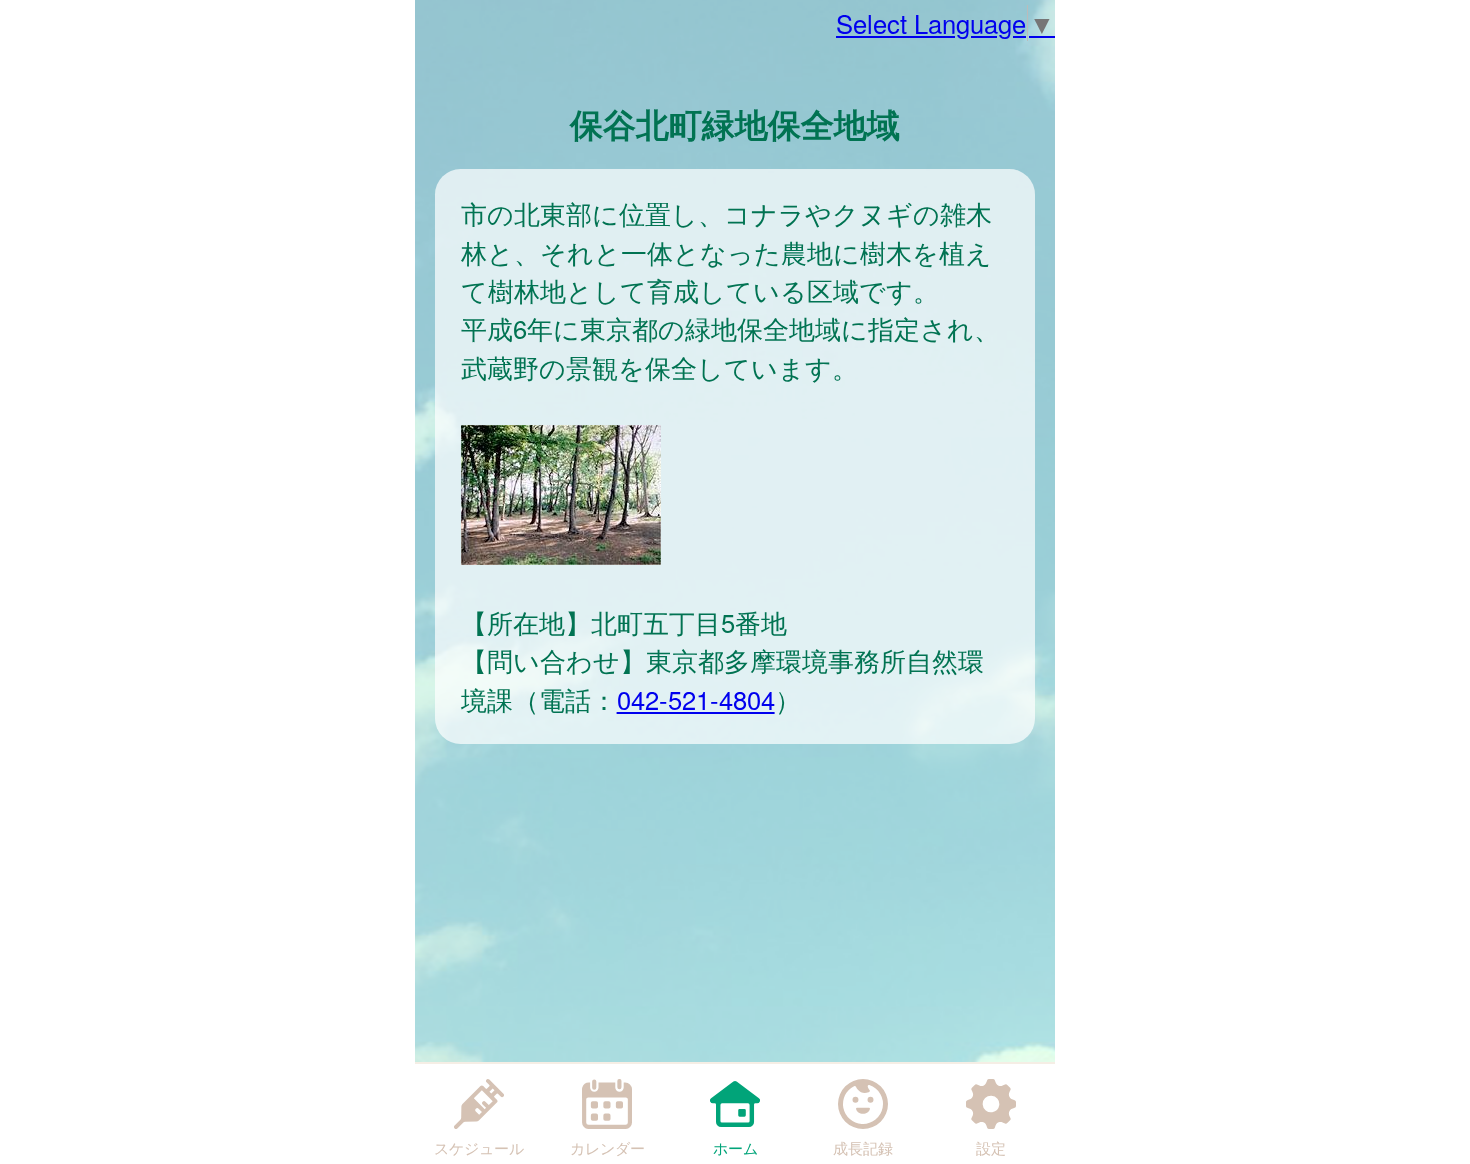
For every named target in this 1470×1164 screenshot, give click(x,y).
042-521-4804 (696, 699)
